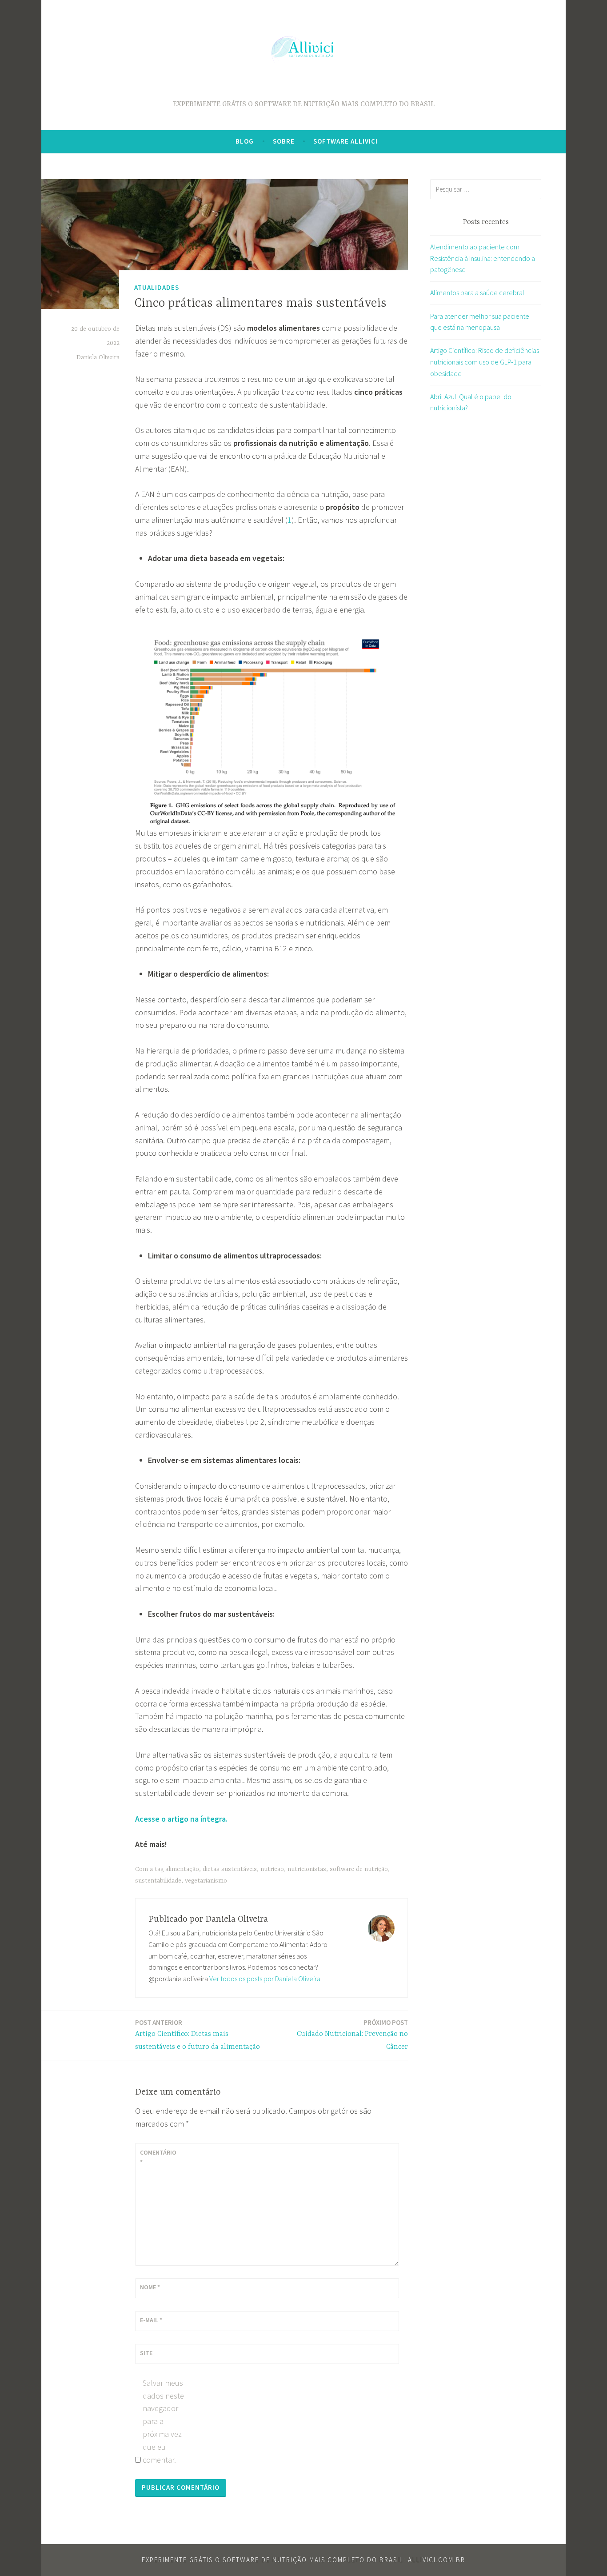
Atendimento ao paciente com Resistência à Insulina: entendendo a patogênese (483, 258)
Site (146, 2353)
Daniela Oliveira (98, 357)
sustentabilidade (158, 1881)
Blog (245, 141)
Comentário (158, 2157)
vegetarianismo (206, 1881)
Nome (150, 2287)
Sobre (284, 141)
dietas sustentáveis (230, 1869)
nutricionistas (307, 1869)
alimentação (182, 1869)
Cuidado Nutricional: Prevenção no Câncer (352, 2035)
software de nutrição (359, 1869)
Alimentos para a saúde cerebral (477, 292)
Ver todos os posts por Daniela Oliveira (265, 1979)
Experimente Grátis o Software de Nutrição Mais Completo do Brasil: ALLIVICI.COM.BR (303, 2560)
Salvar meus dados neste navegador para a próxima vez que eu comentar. (163, 2421)
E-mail (151, 2320)
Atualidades (157, 287)
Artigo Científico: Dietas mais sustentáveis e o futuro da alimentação (198, 2035)
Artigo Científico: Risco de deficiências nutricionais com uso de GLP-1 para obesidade (485, 362)
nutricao (272, 1869)
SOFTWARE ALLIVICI (345, 141)
